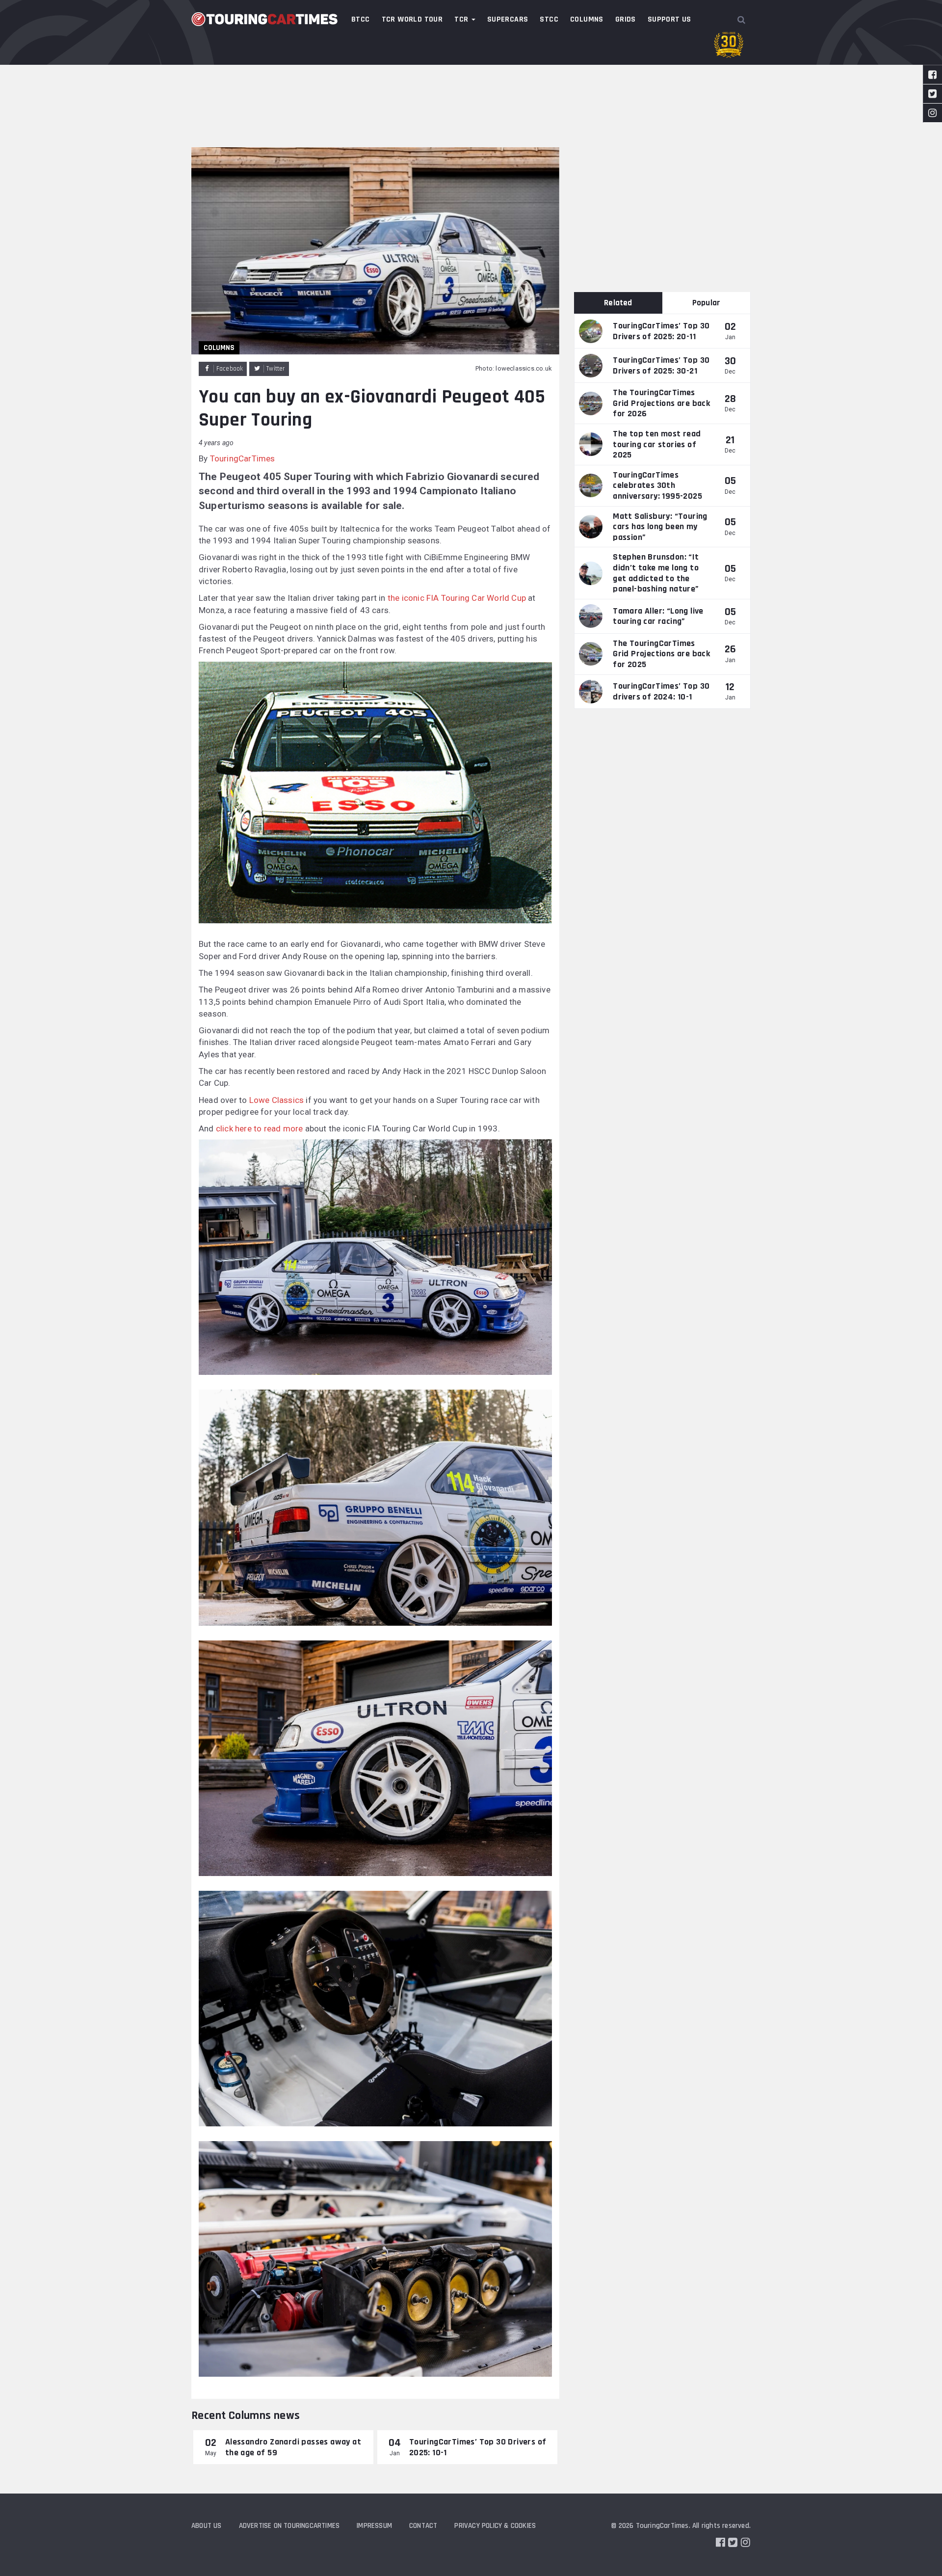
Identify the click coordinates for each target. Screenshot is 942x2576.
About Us (207, 2526)
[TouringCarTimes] (265, 19)
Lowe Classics (277, 1100)
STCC (549, 19)
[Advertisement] (471, 74)
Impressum (374, 2526)
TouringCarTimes (243, 458)
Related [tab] (618, 303)
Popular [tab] (706, 303)
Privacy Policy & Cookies (495, 2526)
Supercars (508, 19)
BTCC (361, 19)
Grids (626, 19)
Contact (423, 2526)
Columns (587, 19)
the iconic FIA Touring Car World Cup (457, 598)
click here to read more (260, 1128)
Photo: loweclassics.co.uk (514, 368)
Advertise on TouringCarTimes (289, 2526)
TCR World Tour (412, 19)
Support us (669, 19)
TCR (462, 19)
